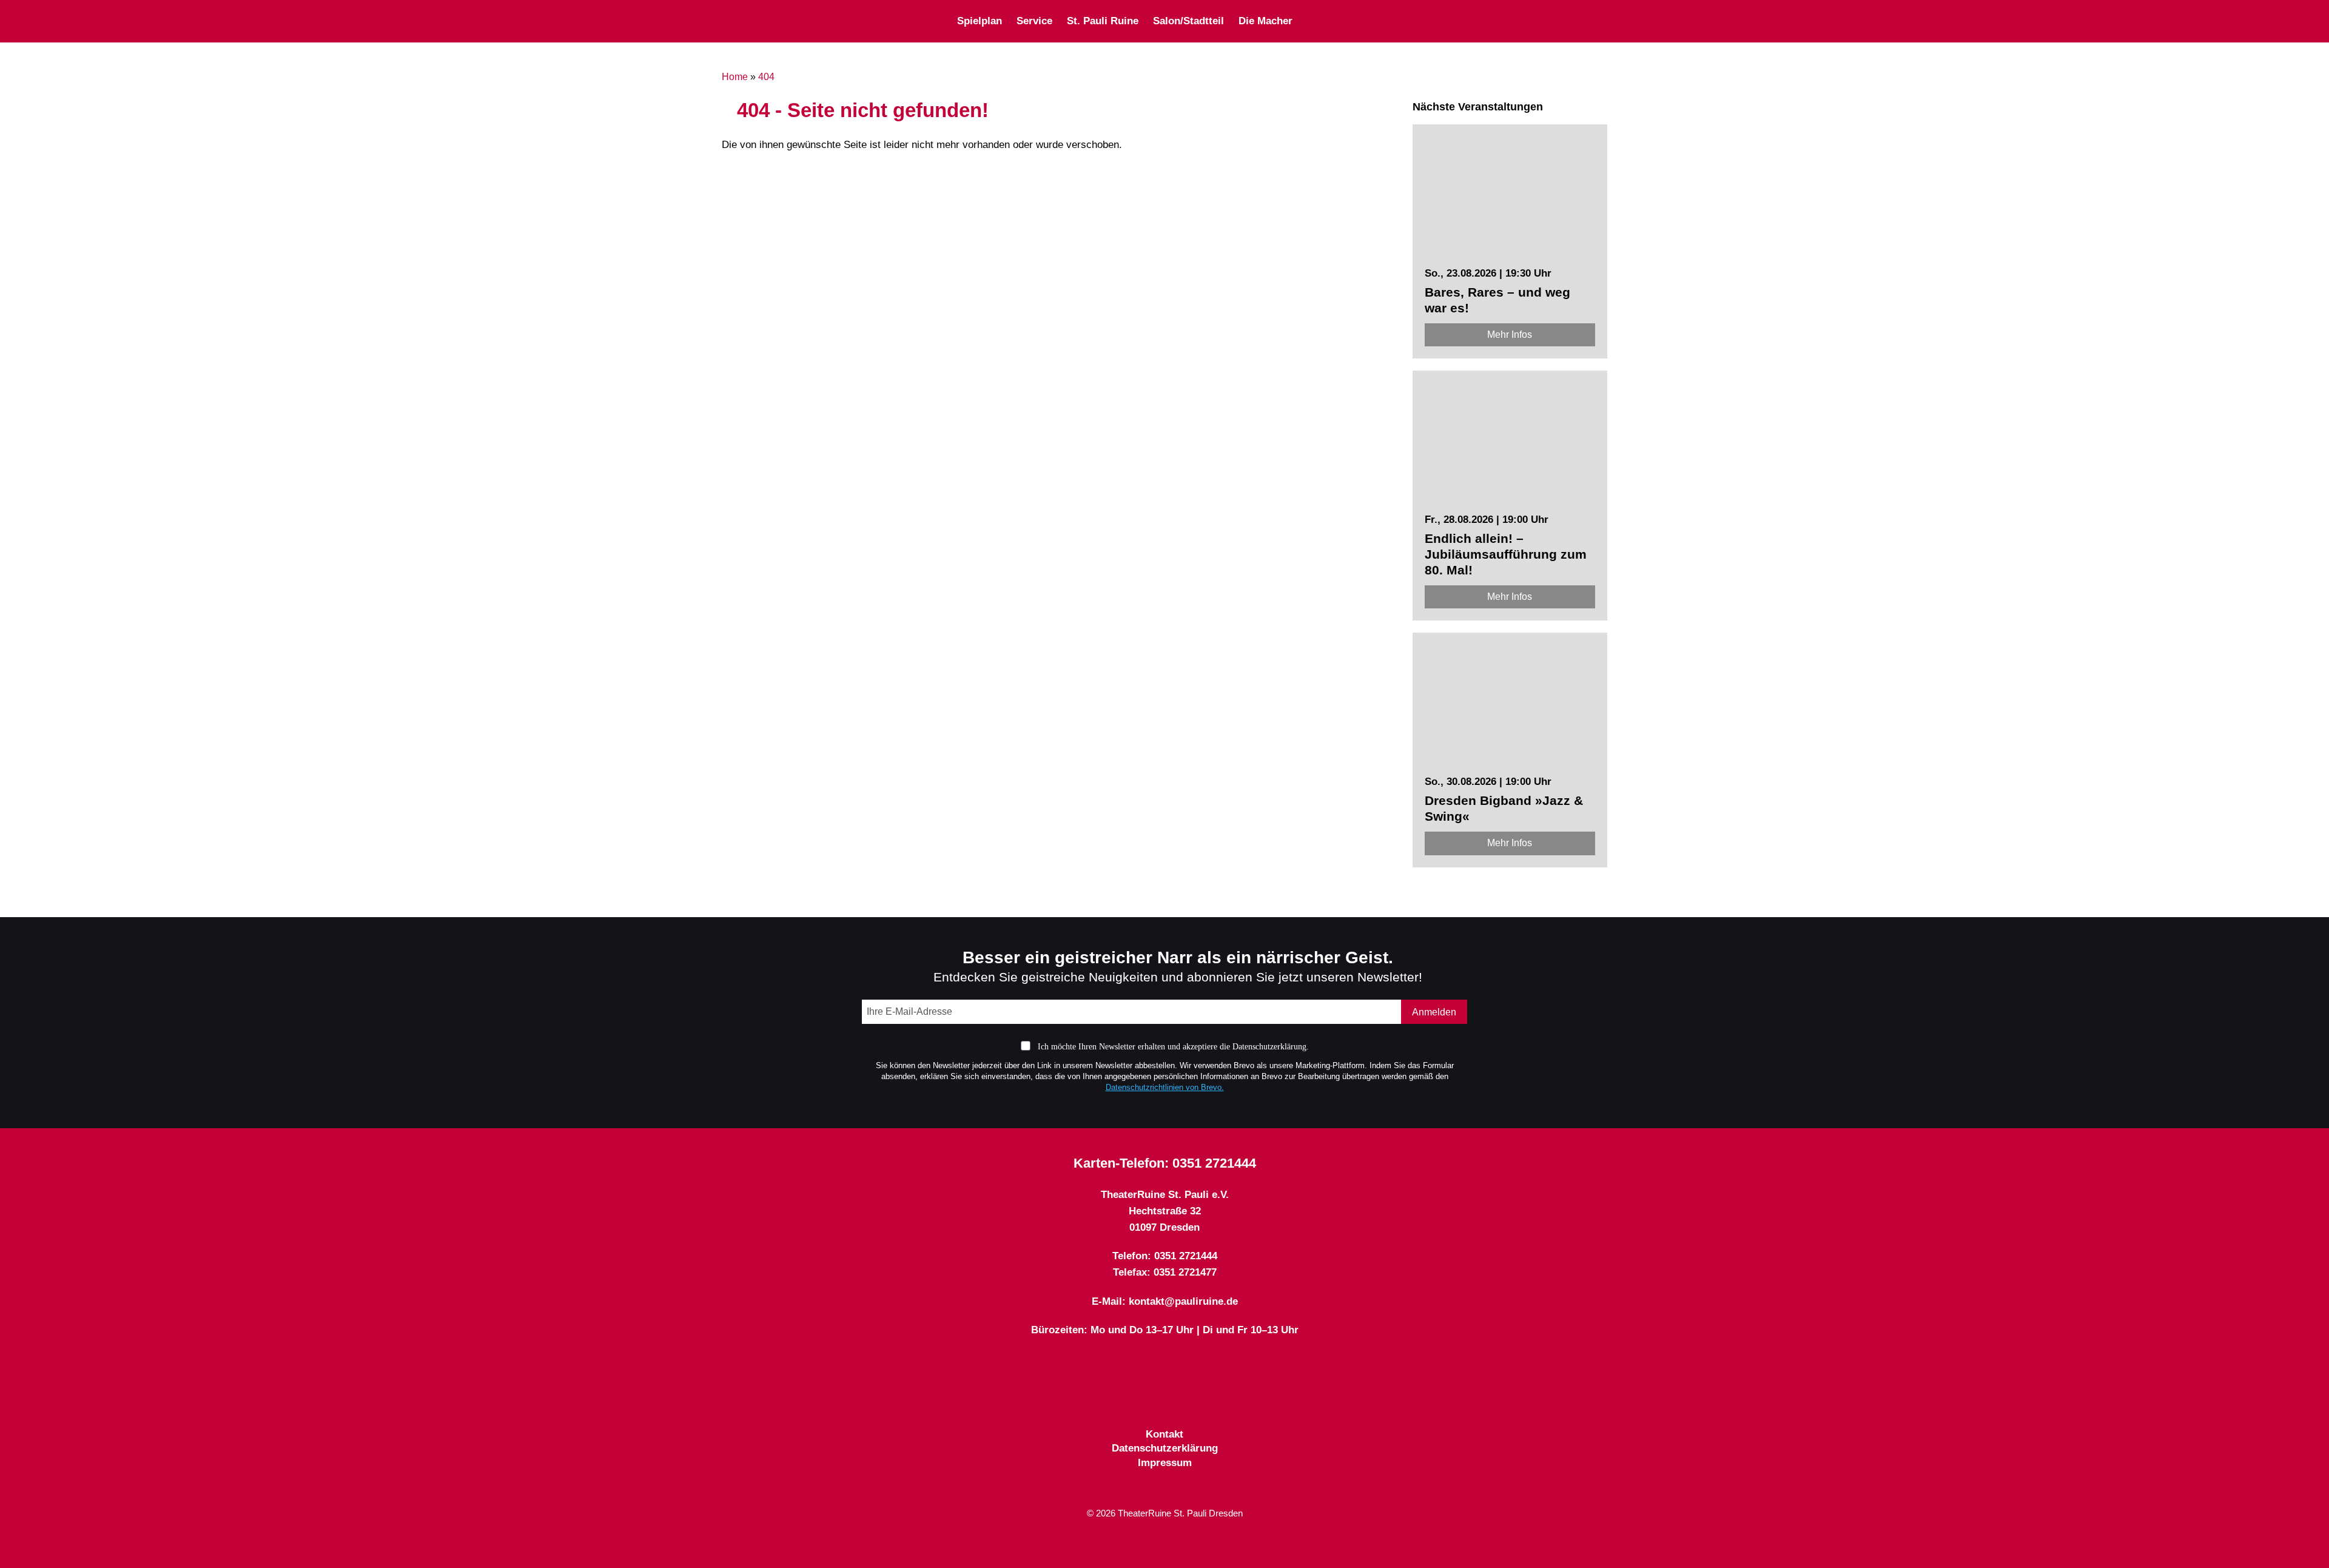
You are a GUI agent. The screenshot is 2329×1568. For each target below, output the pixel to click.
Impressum (1165, 1463)
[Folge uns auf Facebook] (1427, 21)
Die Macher (1265, 21)
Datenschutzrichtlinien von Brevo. (1165, 1087)
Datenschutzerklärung (1165, 1448)
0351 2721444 (1214, 1163)
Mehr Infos (1510, 335)
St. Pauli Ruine (1103, 21)
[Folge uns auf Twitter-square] (1449, 21)
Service (1034, 21)
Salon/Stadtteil (1188, 21)
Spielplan (980, 21)
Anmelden (1434, 1012)
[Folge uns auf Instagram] (1471, 21)
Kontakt (1164, 1434)
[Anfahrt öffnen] (1602, 21)
